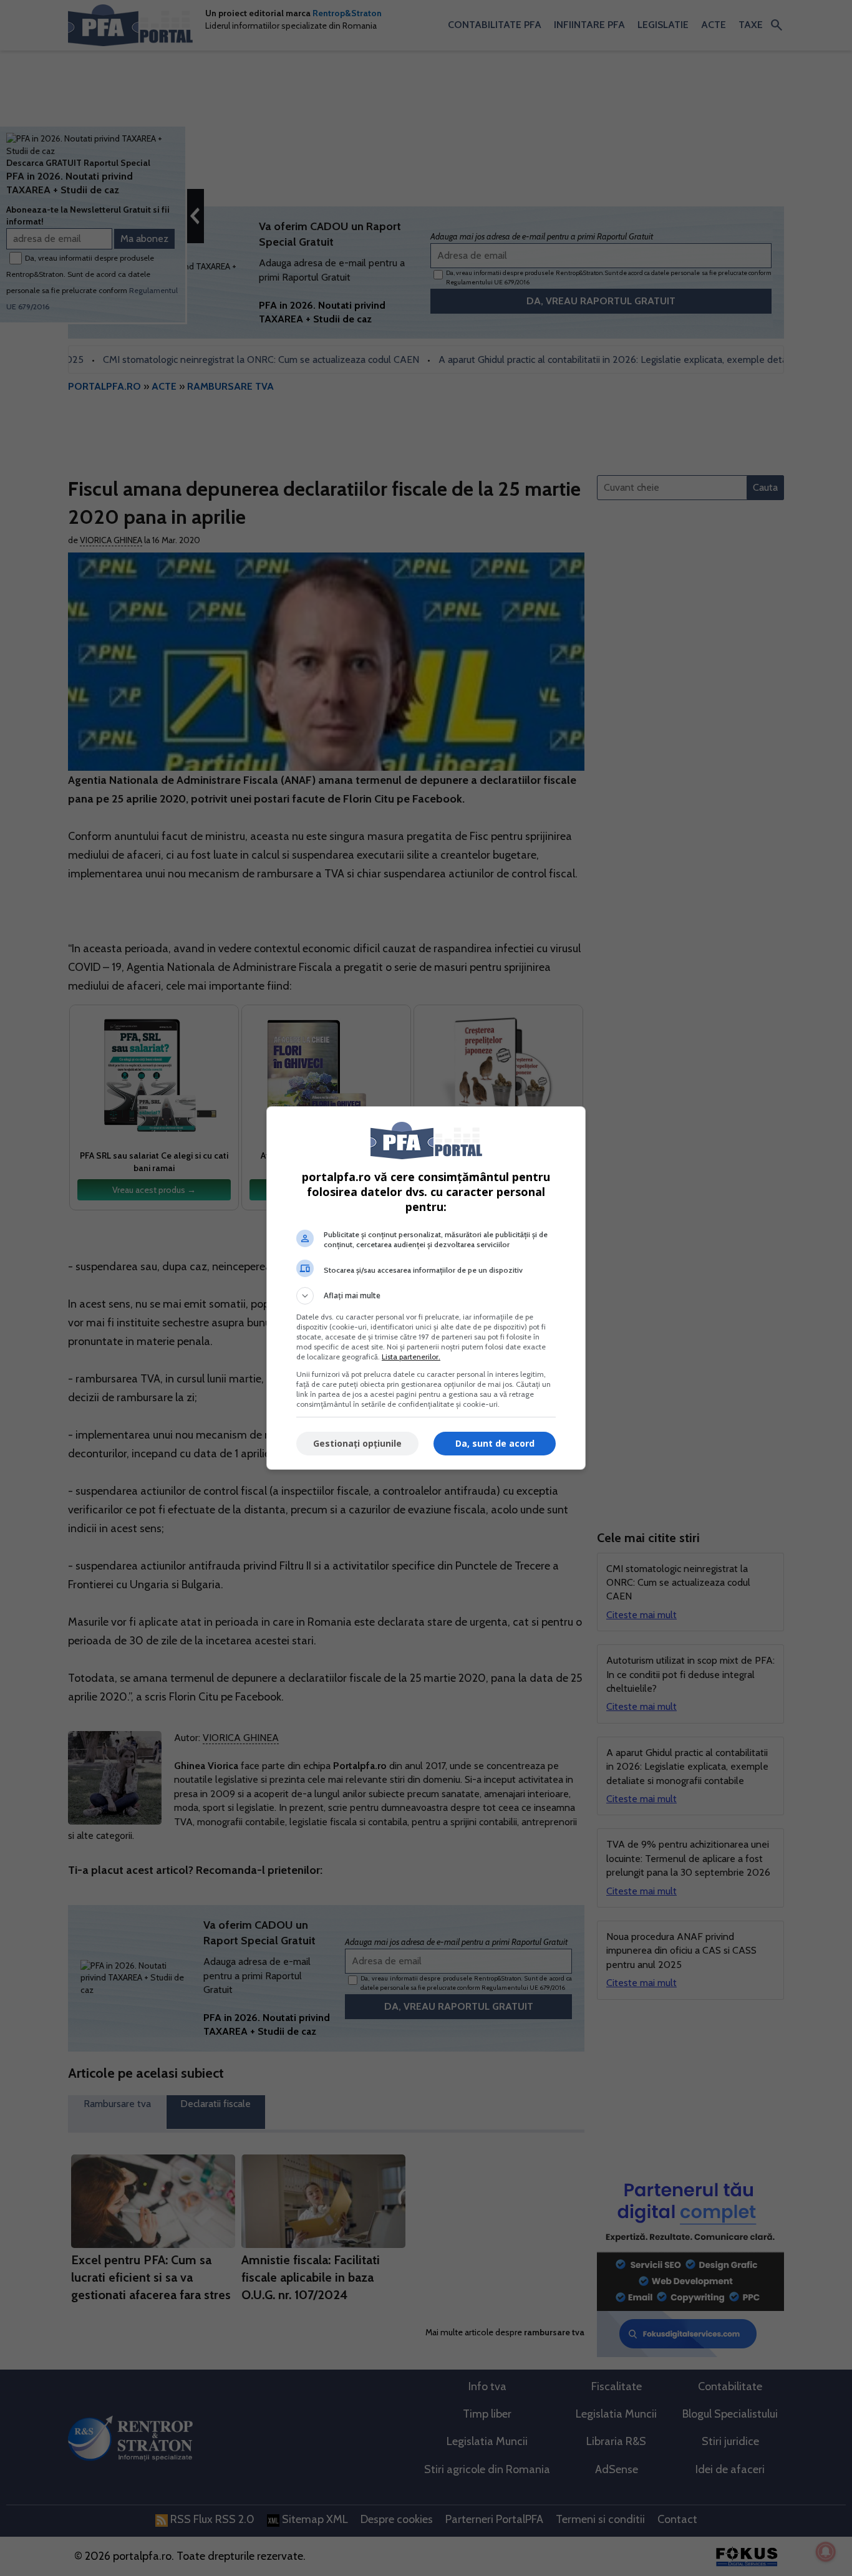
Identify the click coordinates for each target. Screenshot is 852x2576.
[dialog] (426, 1288)
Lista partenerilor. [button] (411, 1357)
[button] (426, 1296)
